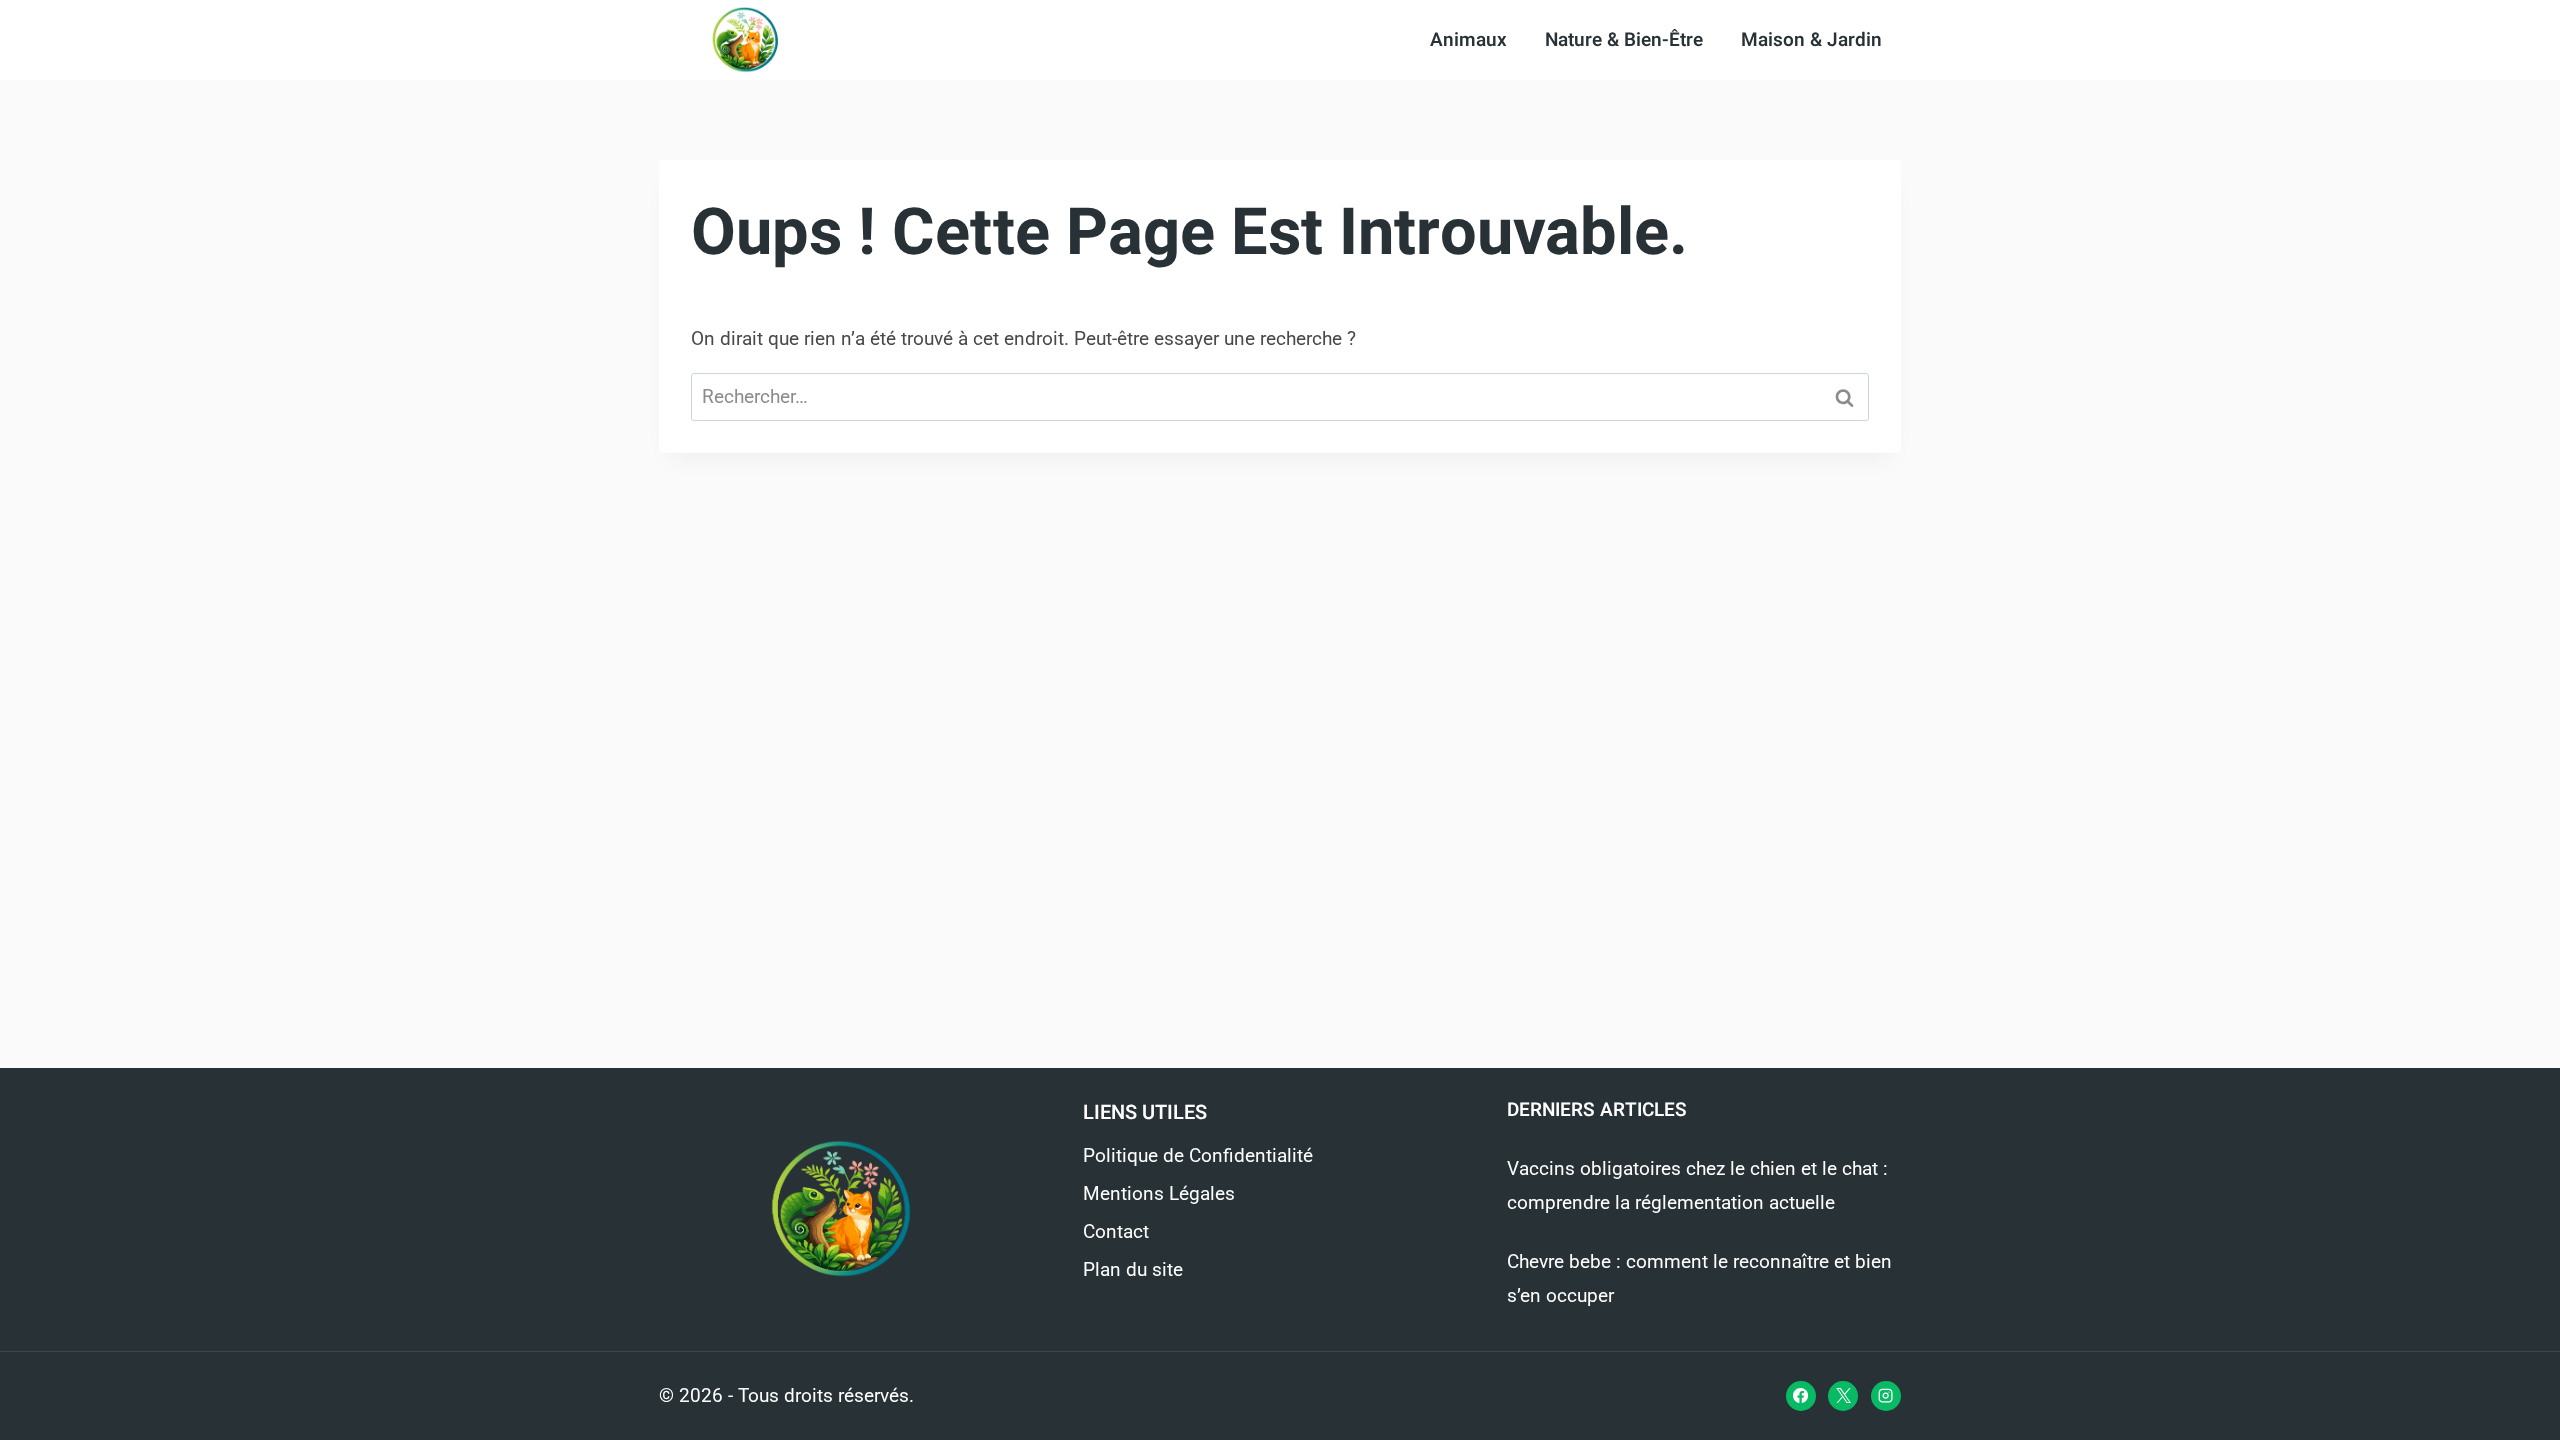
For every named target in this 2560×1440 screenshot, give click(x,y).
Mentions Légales (1159, 1193)
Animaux (1468, 40)
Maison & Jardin (1811, 40)
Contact (1116, 1231)
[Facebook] (1801, 1396)
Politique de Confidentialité (1198, 1155)
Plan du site (1133, 1269)
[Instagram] (1886, 1396)
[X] (1843, 1396)
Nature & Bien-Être (1624, 40)
